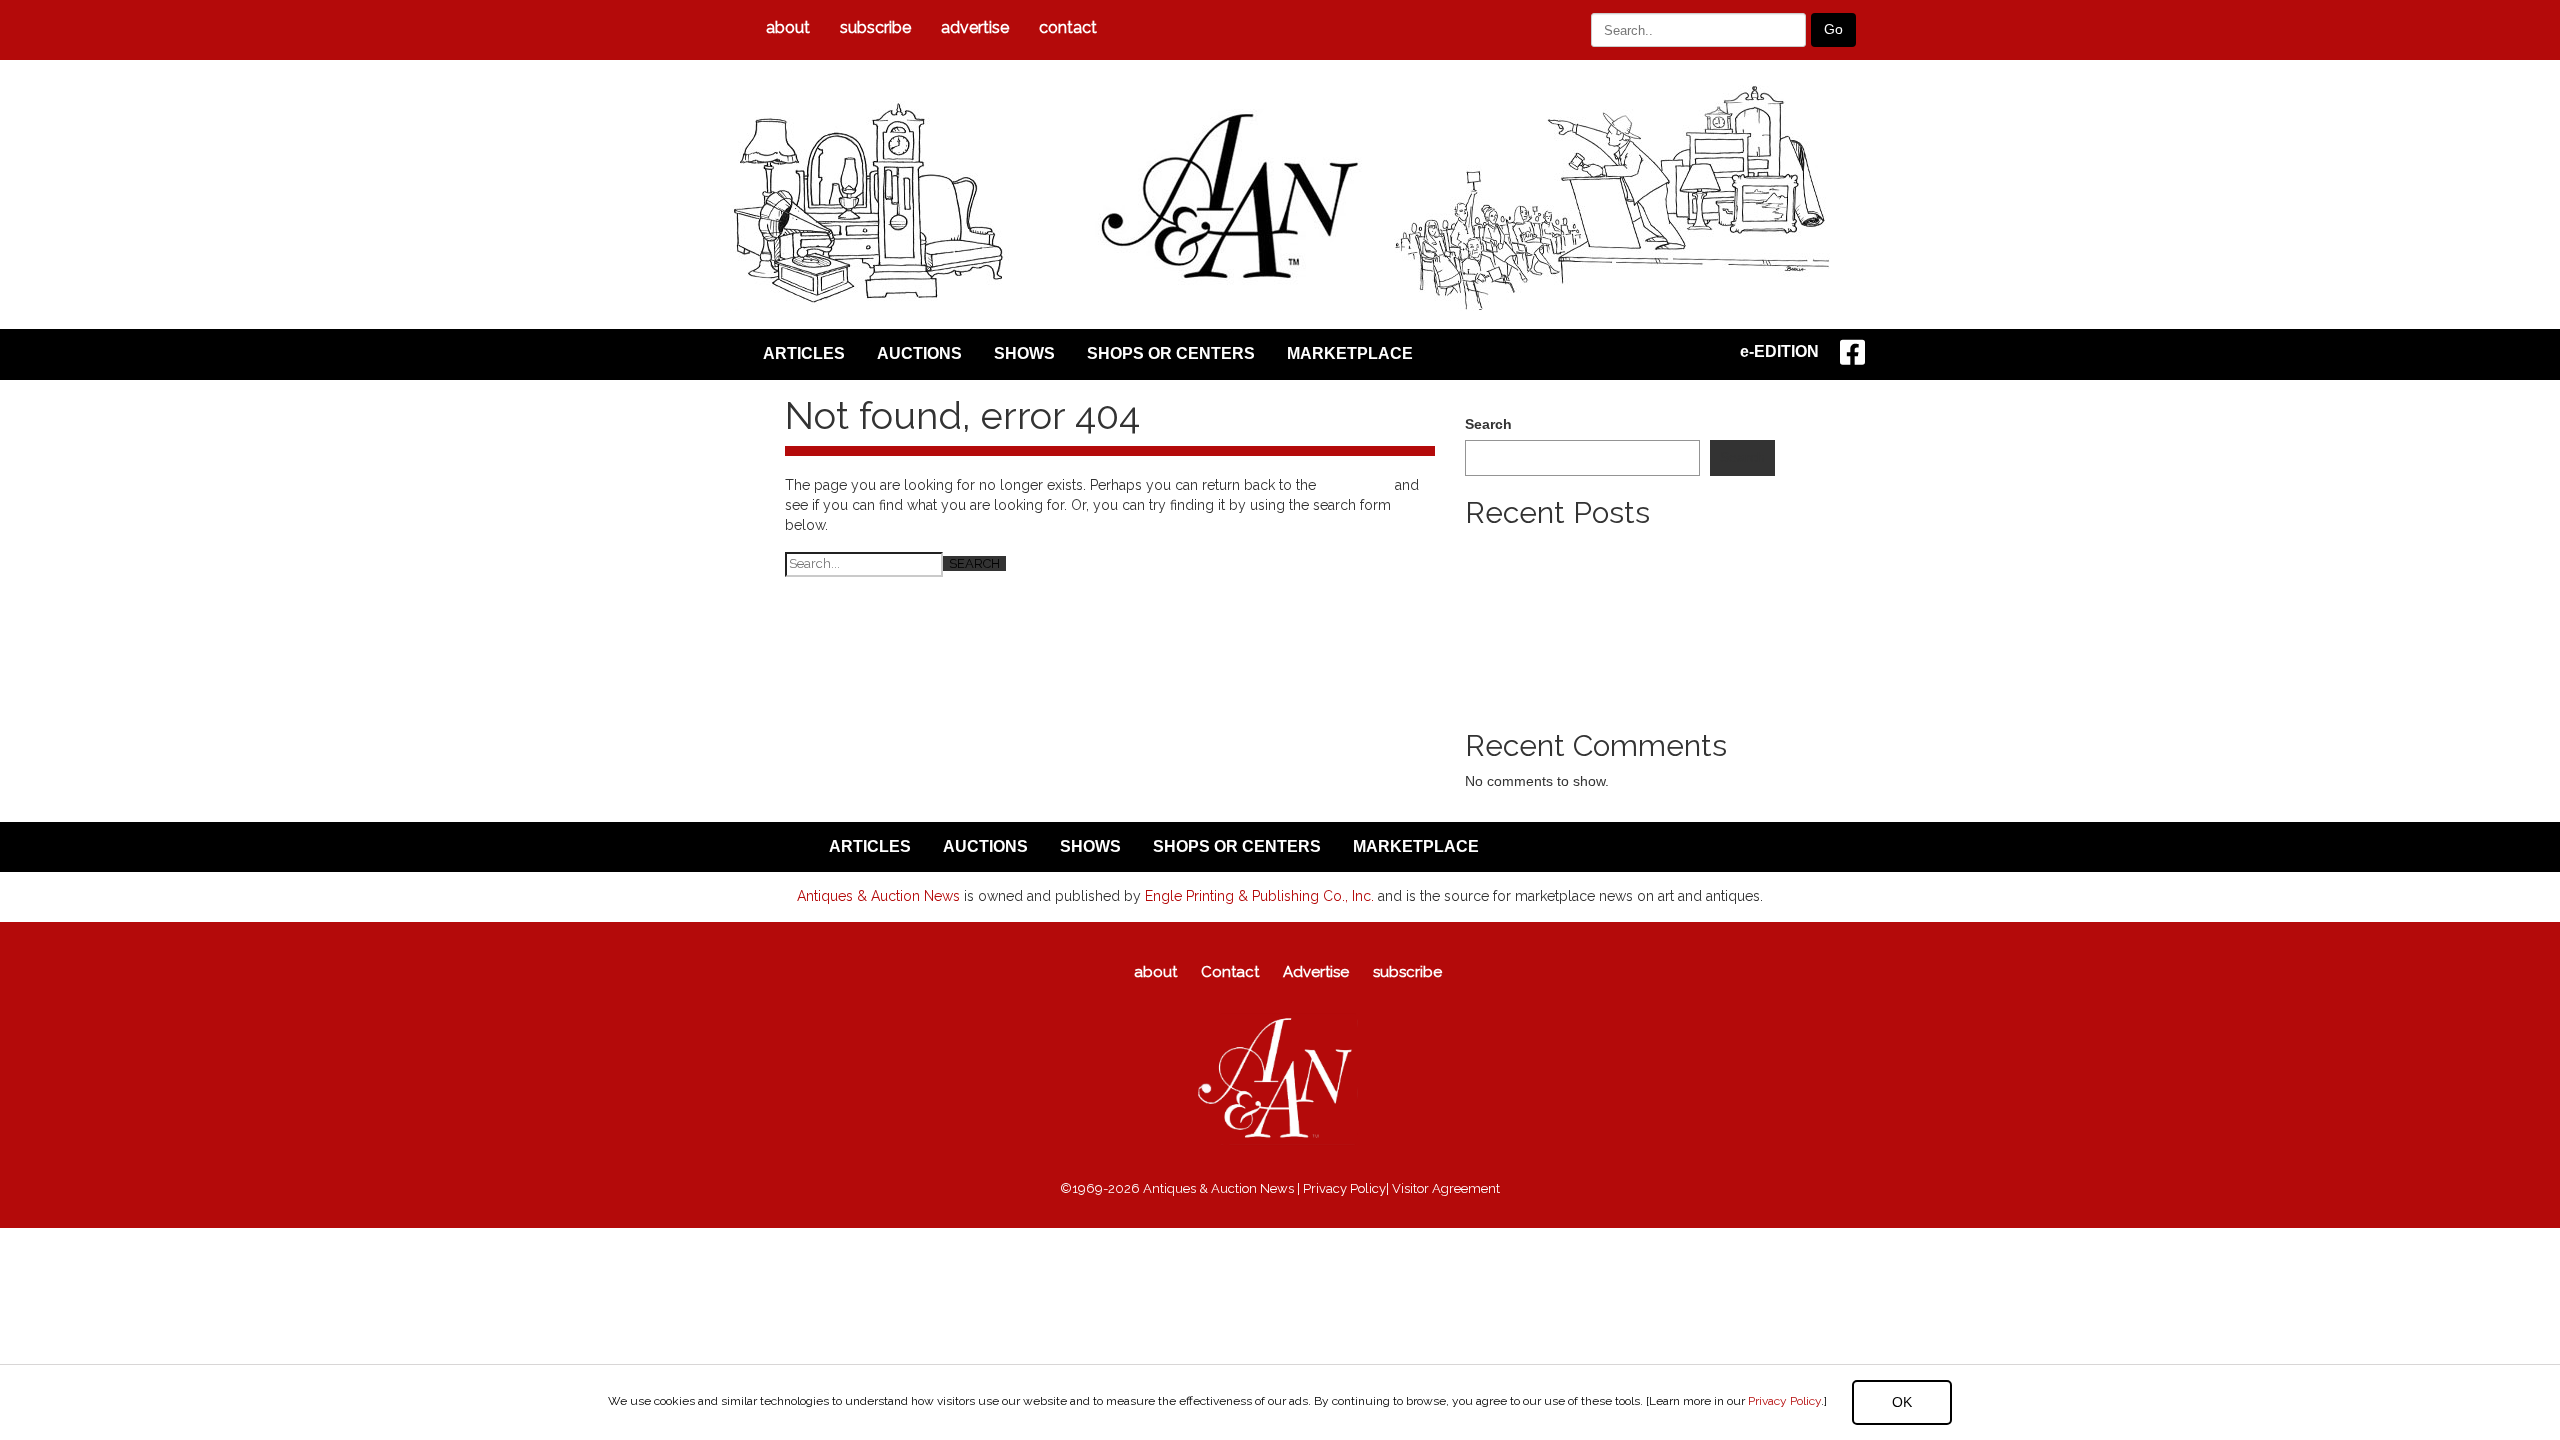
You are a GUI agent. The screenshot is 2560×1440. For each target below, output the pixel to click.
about (788, 27)
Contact (1068, 27)
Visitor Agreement (1446, 1188)
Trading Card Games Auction (1556, 608)
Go (1833, 29)
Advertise (975, 27)
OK (1902, 1402)
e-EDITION (1779, 351)
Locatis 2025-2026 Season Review (1575, 588)
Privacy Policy (1784, 1401)
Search (1488, 424)
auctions (919, 353)
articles (804, 353)
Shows (1024, 353)
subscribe (875, 27)
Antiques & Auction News (878, 896)
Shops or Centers (1171, 353)
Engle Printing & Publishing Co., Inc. (1259, 896)
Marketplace (1350, 353)
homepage (1355, 485)
